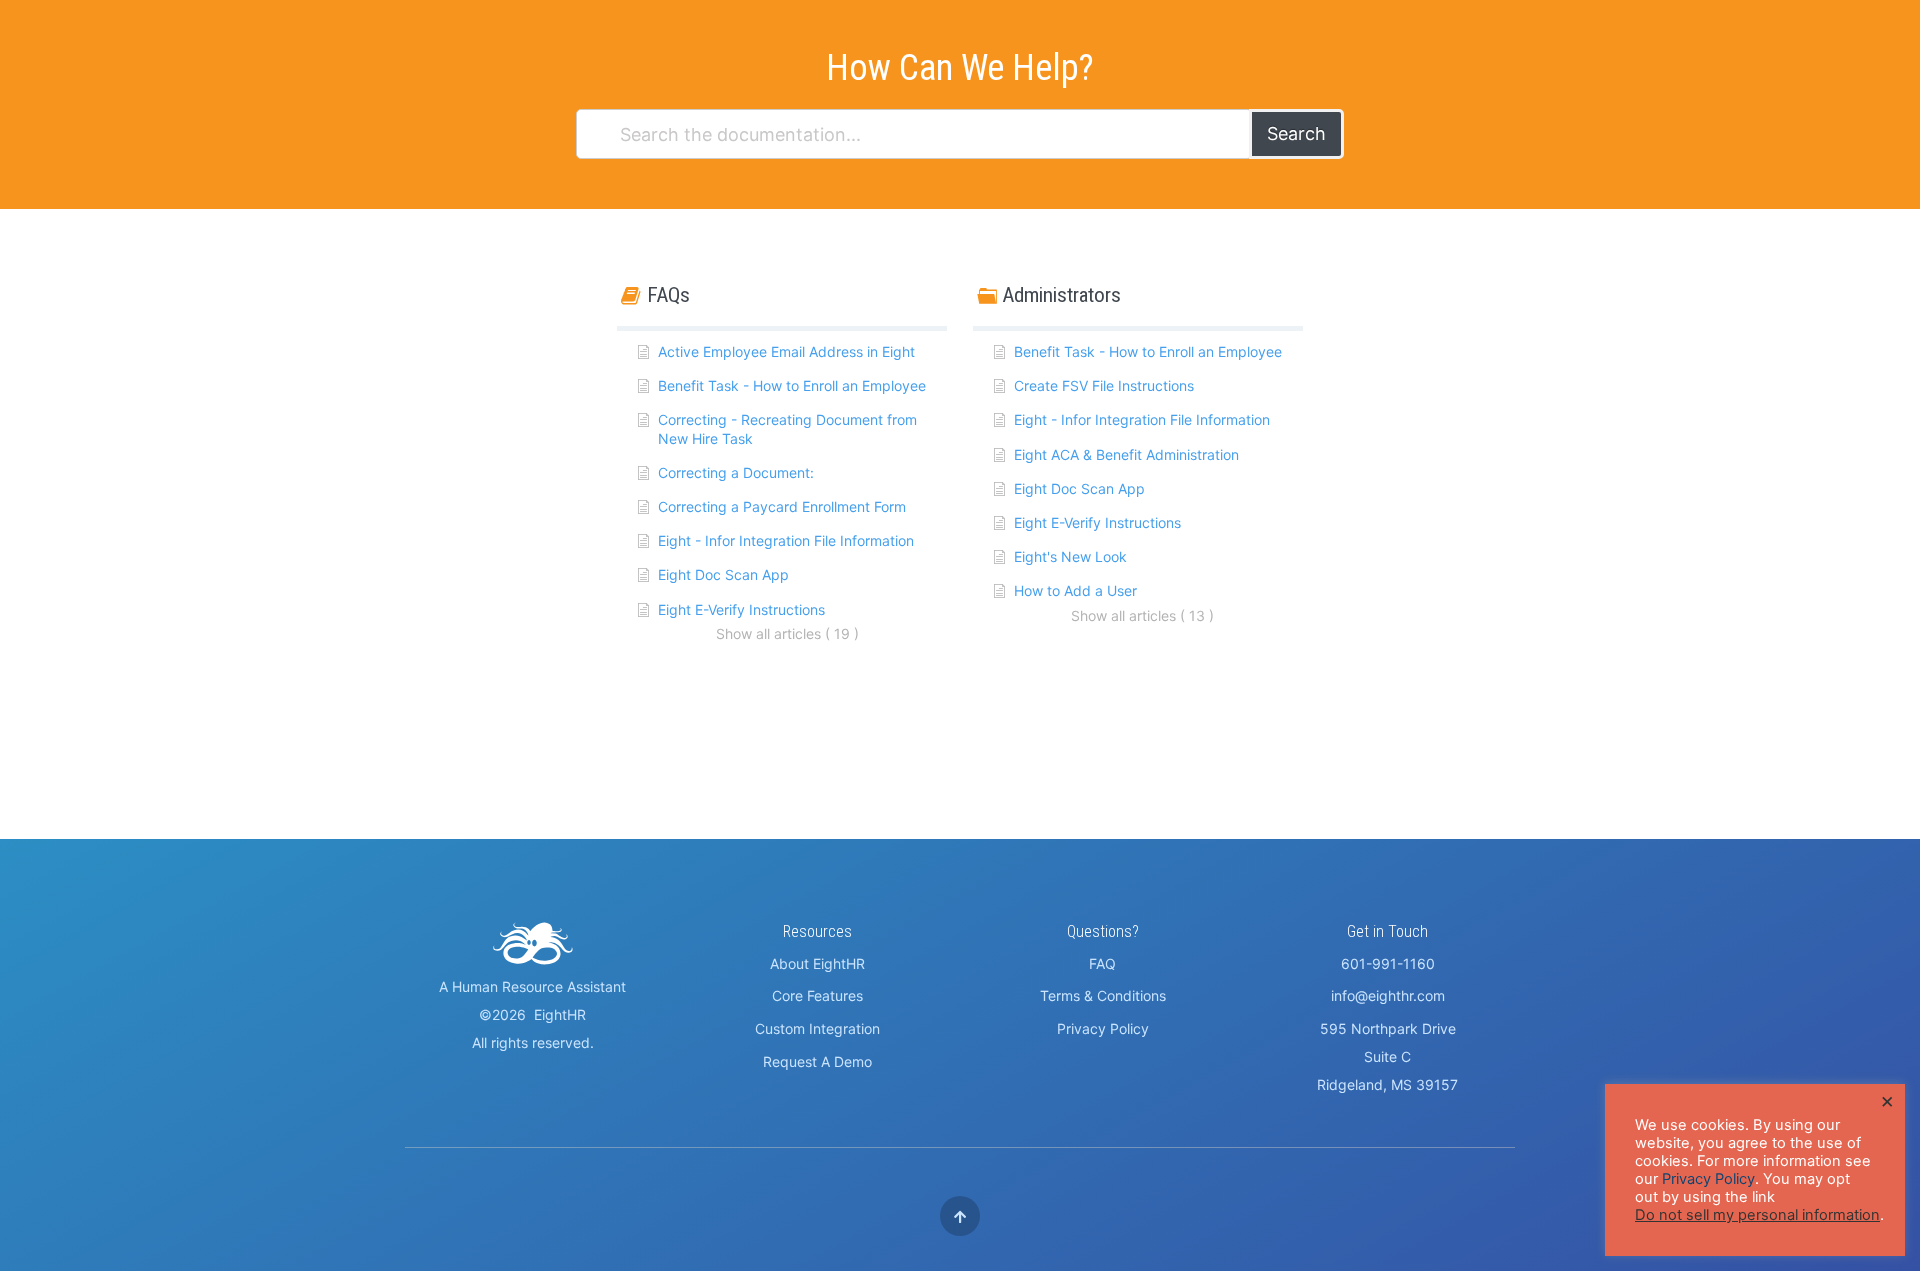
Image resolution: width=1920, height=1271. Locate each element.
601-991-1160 (1388, 963)
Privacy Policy (1103, 1028)
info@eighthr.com (1388, 995)
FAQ (1102, 963)
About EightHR (817, 963)
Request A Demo (817, 1061)
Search (1296, 133)
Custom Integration (817, 1028)
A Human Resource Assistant (532, 986)
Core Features (817, 995)
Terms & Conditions (1103, 995)
